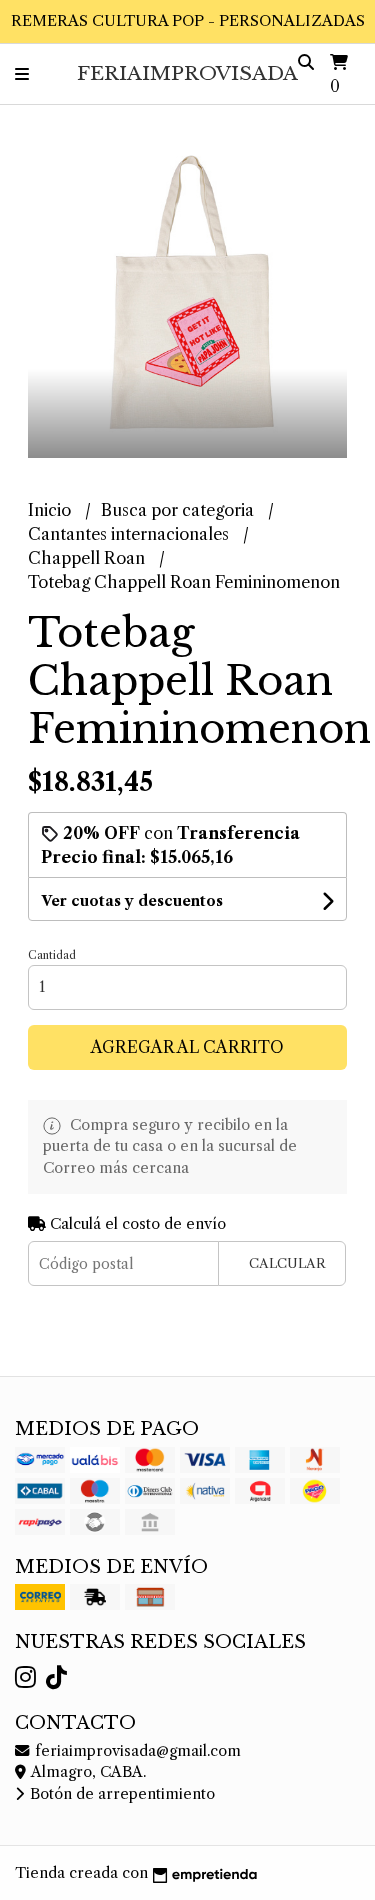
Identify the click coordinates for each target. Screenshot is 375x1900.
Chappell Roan (88, 558)
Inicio (51, 510)
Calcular (287, 1263)
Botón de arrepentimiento (120, 1794)
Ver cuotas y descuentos (132, 901)
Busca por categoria (179, 510)
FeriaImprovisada (187, 73)
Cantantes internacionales (130, 534)
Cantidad (52, 955)
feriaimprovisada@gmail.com (136, 1751)
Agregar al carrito (187, 1047)
